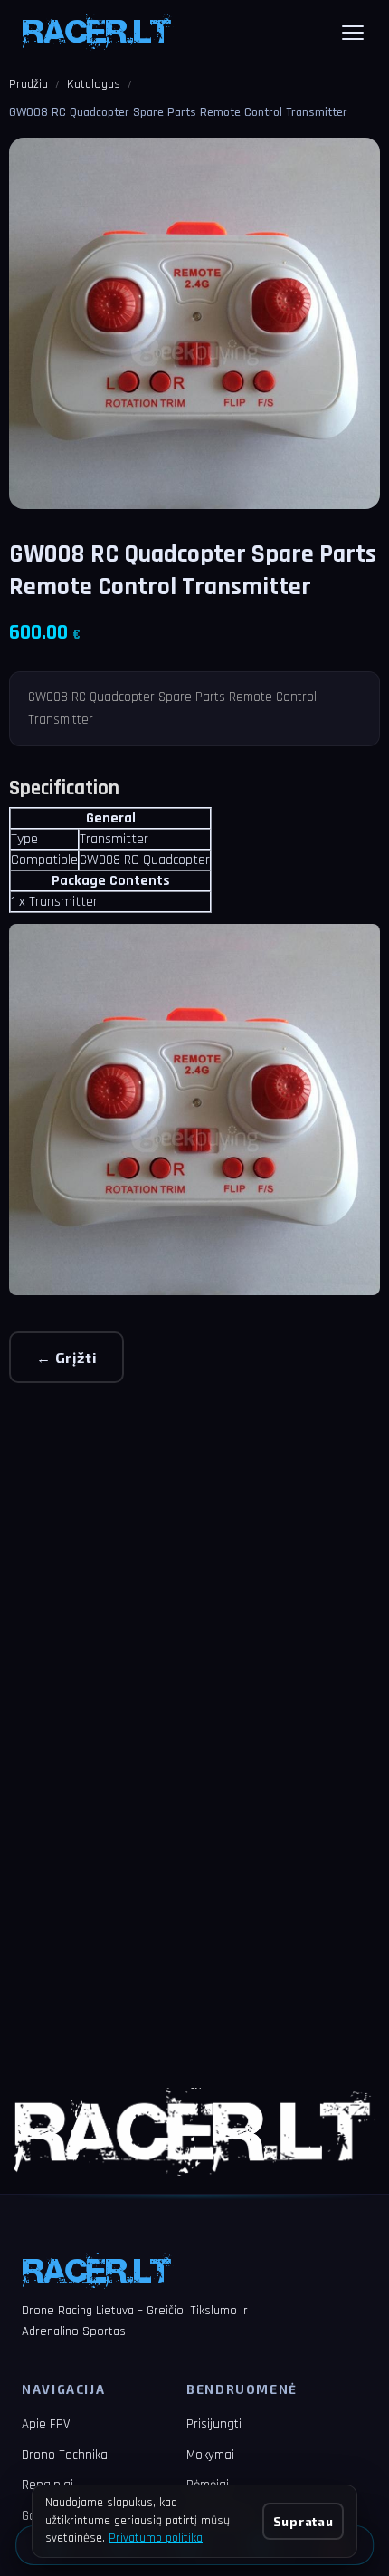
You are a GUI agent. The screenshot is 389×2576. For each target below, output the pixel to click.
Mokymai (210, 2455)
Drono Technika (65, 2455)
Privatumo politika (156, 2538)
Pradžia (28, 84)
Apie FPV (46, 2424)
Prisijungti (214, 2424)
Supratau (303, 2521)
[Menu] (353, 33)
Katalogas (94, 84)
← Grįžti (66, 1357)
